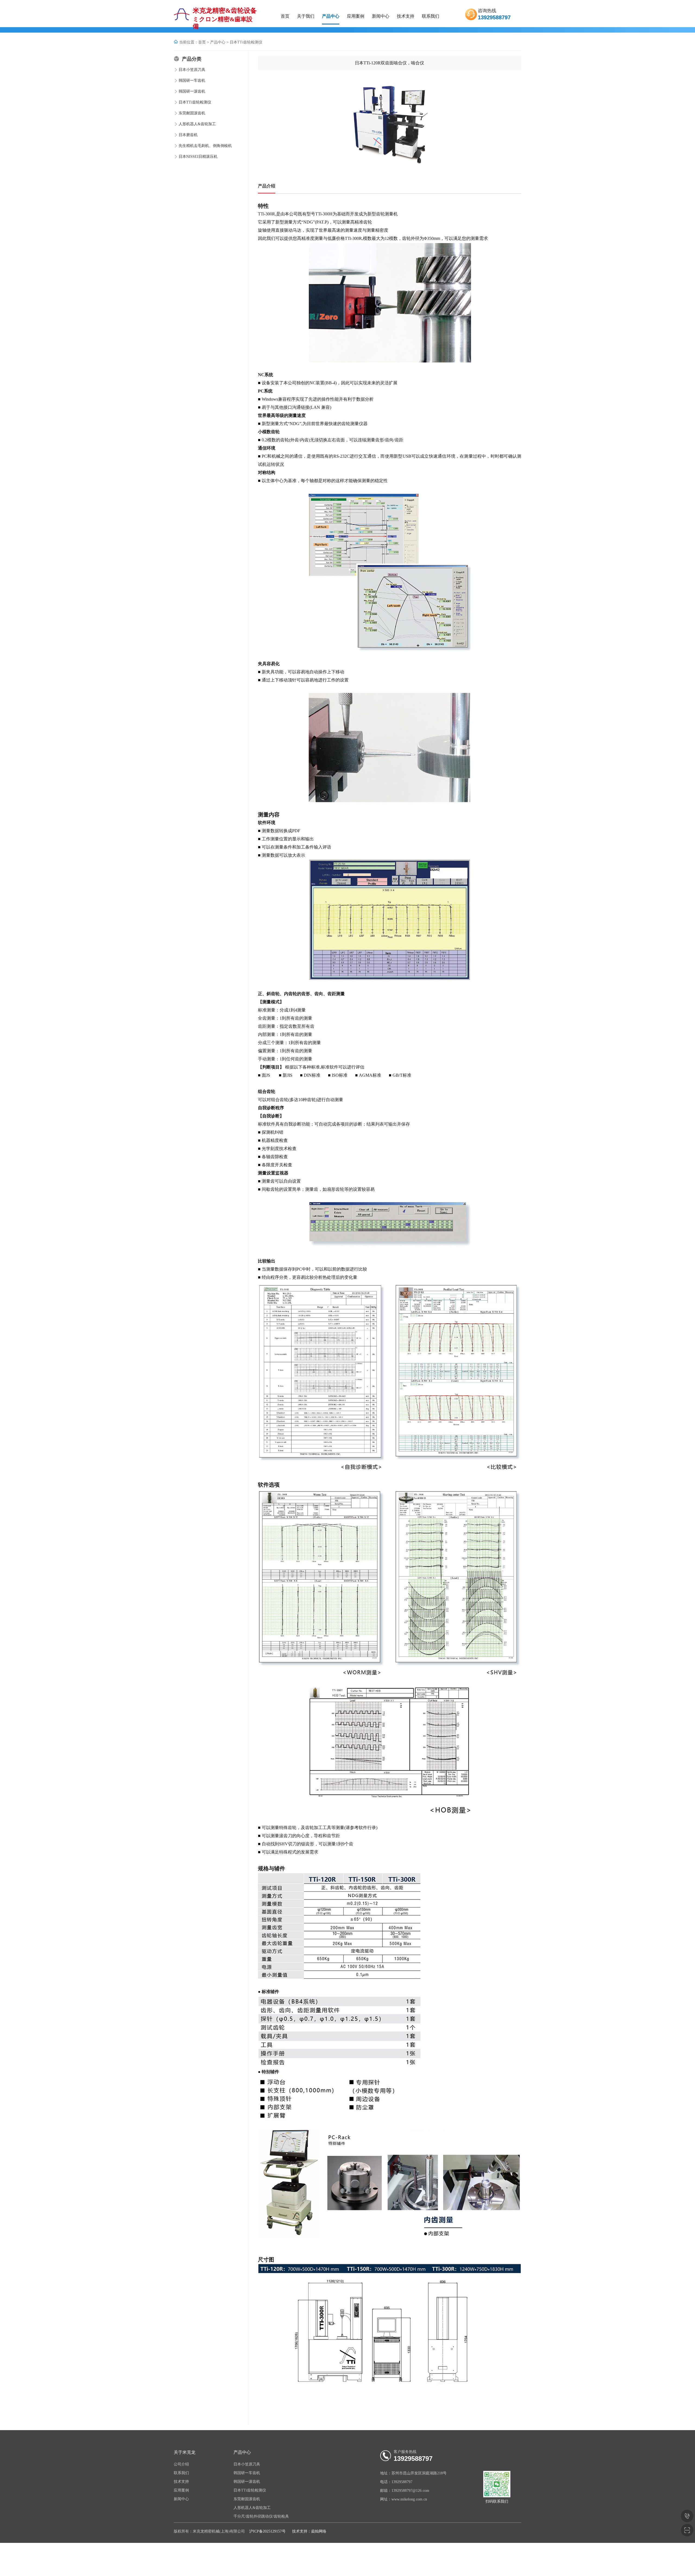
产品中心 (331, 16)
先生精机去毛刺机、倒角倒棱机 (205, 146)
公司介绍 (181, 2464)
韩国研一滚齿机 (192, 91)
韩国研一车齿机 (192, 81)
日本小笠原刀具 (192, 70)
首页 (285, 16)
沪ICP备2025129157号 (267, 2531)
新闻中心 (381, 16)
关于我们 (306, 16)
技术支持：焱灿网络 (309, 2531)
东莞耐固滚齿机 (192, 113)
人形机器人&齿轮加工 (197, 124)
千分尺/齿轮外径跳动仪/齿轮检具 (261, 2516)
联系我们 (431, 16)
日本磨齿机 (188, 135)
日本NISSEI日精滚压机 (198, 157)
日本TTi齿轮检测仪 (246, 42)
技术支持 (406, 16)
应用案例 (356, 16)
